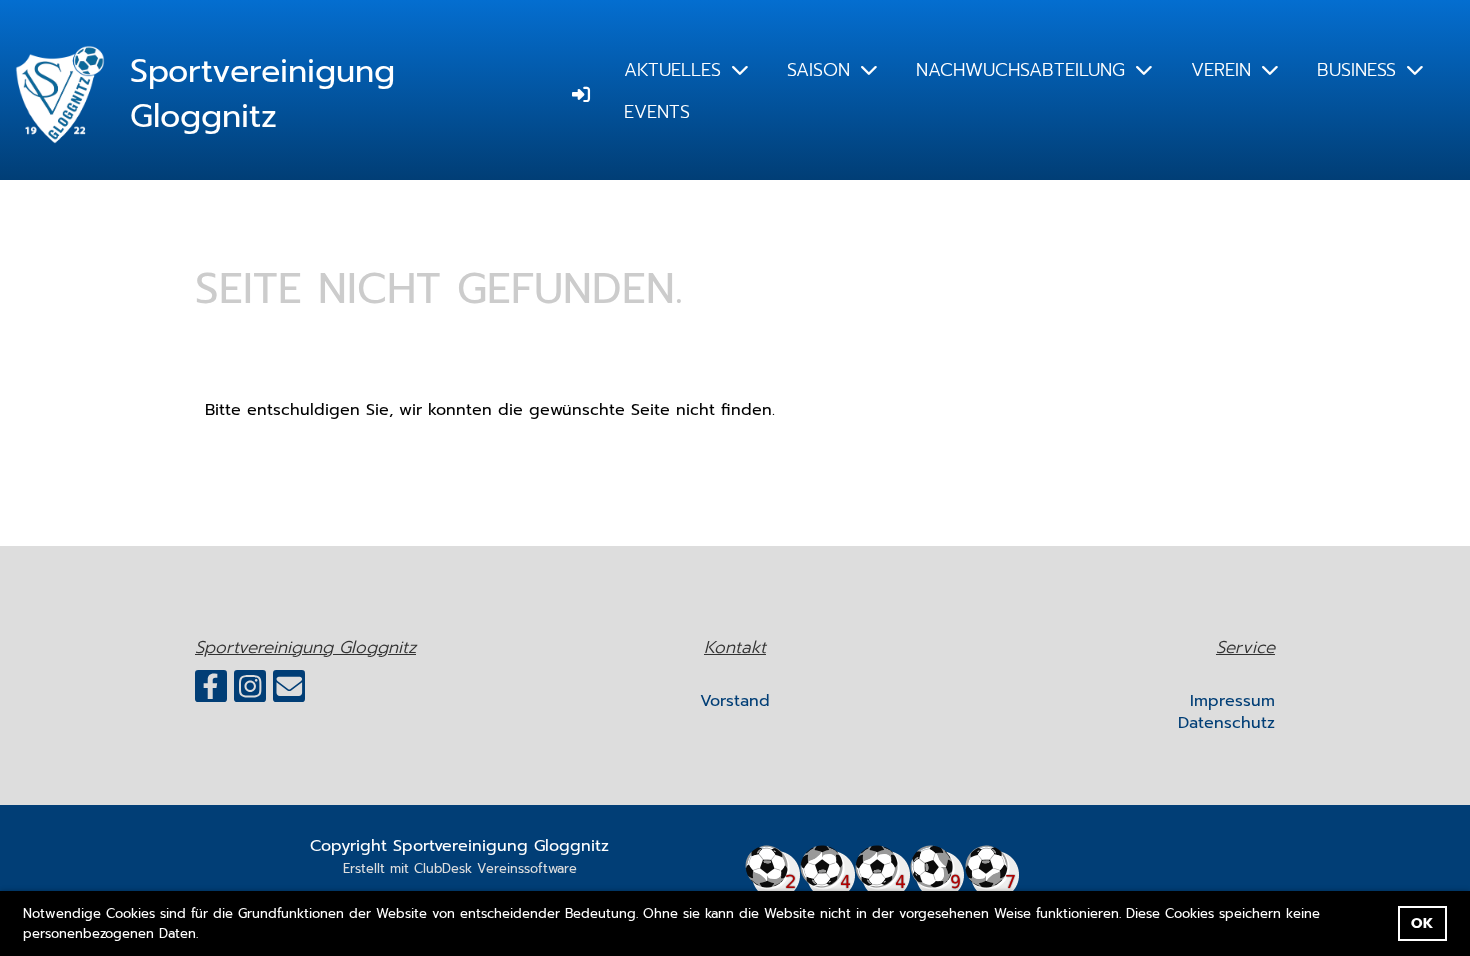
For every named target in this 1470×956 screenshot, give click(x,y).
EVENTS (657, 112)
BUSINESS (1356, 70)
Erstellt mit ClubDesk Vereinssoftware (460, 868)
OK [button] (1422, 923)
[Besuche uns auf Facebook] (211, 691)
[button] (205, 934)
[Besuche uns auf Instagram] (250, 691)
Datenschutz (1226, 723)
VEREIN (1221, 70)
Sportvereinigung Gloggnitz (262, 95)
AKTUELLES (672, 70)
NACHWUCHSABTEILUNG (1020, 70)
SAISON (818, 70)
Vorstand (735, 701)
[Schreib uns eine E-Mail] (289, 691)
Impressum (1232, 701)
